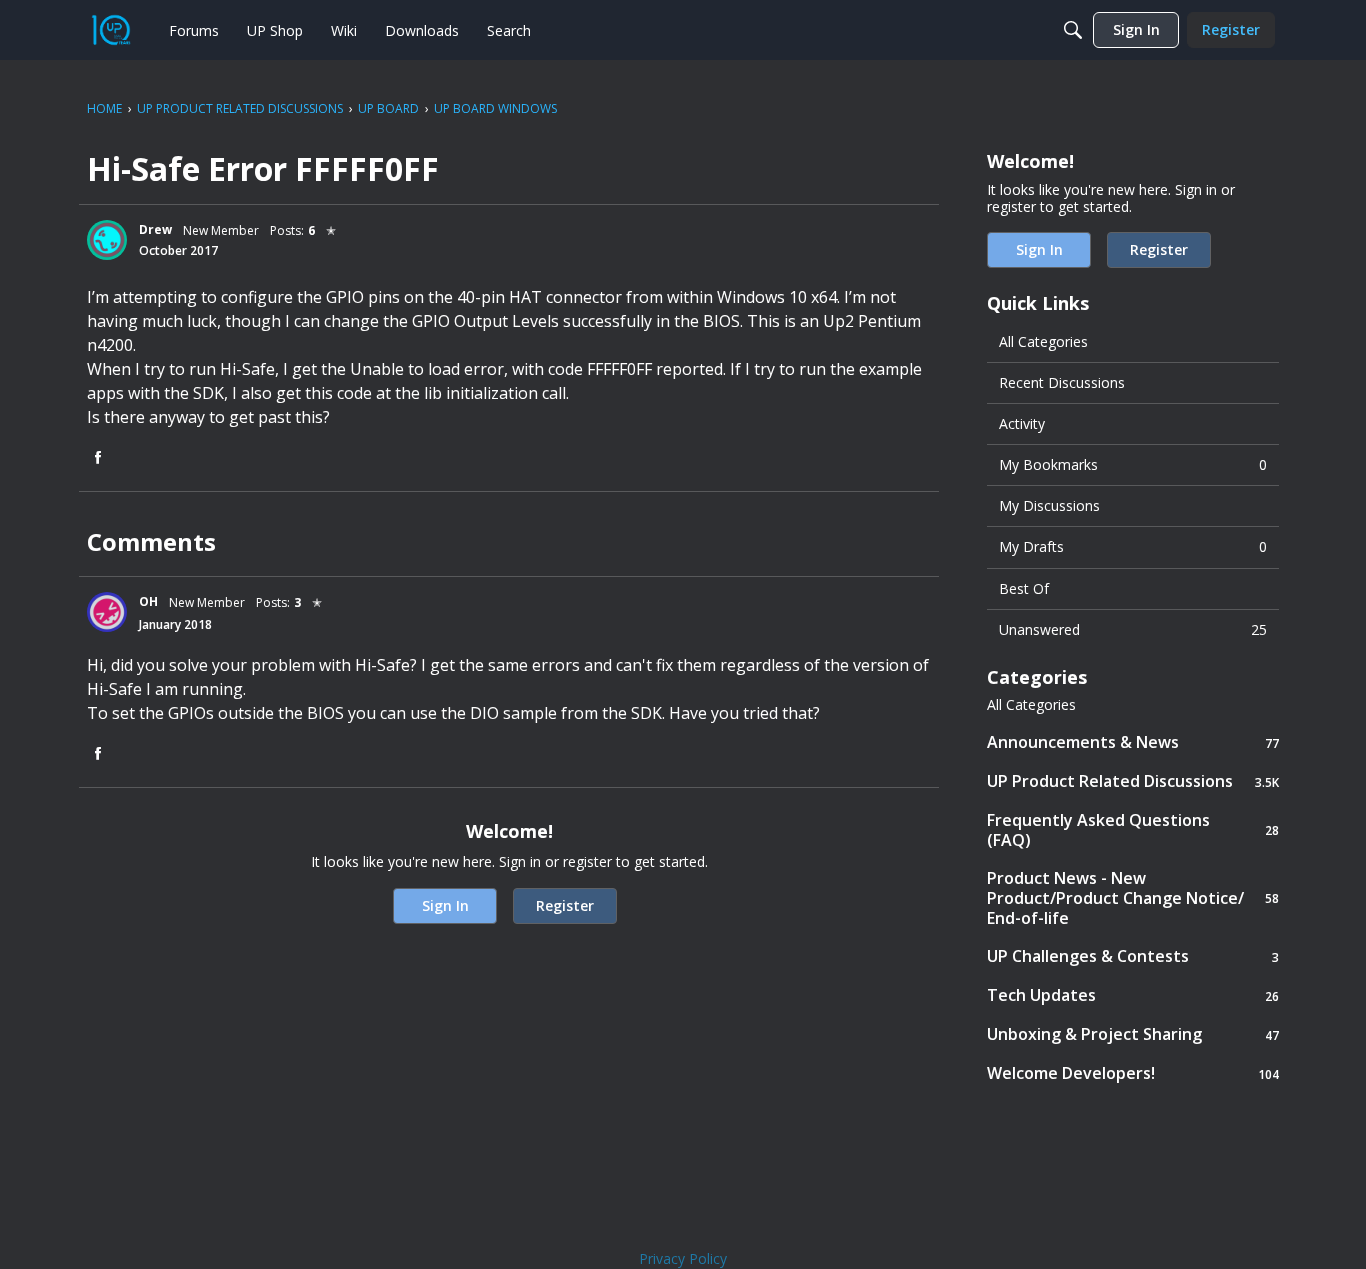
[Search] (1073, 30)
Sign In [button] (445, 905)
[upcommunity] (111, 30)
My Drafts (1133, 546)
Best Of (1024, 588)
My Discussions (1049, 505)
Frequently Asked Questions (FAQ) (1133, 830)
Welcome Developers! (1133, 1073)
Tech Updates (1133, 995)
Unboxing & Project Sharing (1133, 1034)
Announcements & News (1133, 742)
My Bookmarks (1133, 464)
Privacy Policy (683, 1258)
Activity (1022, 423)
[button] (107, 240)
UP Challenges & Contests (1133, 956)
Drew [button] (155, 229)
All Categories (1043, 341)
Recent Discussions (1062, 382)
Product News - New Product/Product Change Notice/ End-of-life (1133, 898)
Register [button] (565, 905)
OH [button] (148, 601)
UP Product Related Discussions (1133, 781)
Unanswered (1133, 629)
